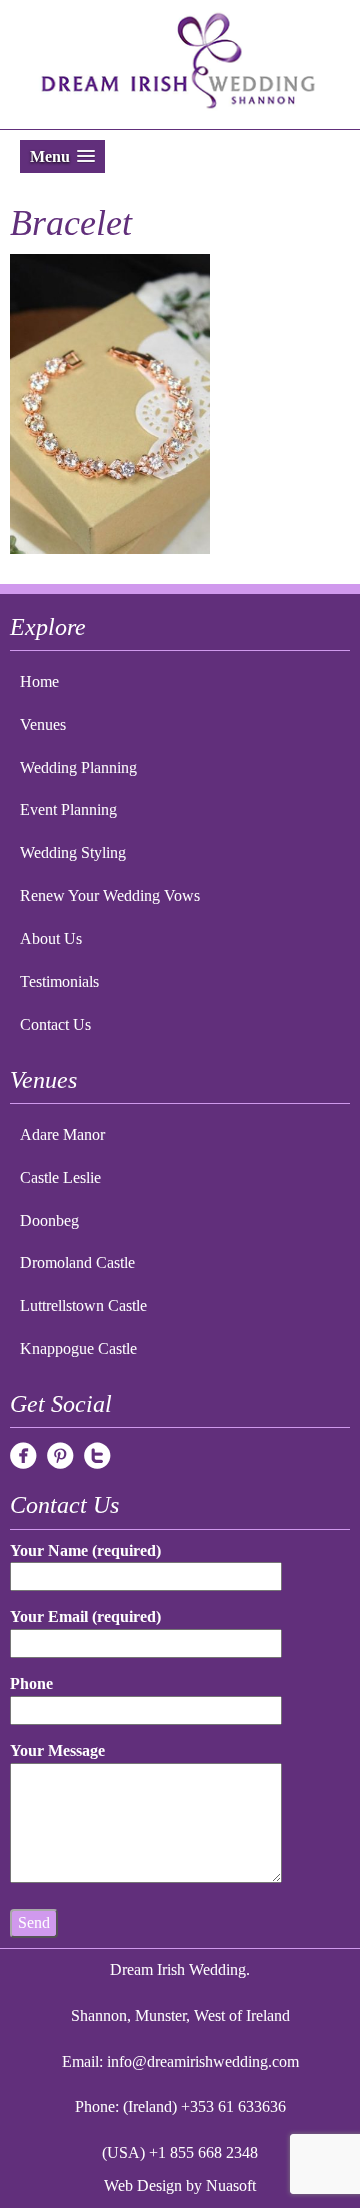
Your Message (57, 1750)
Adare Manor (62, 1134)
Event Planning (68, 809)
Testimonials (59, 981)
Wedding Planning (78, 767)
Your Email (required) (85, 1616)
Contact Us (55, 1024)
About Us (51, 938)
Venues (43, 724)
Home (39, 681)
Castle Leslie (60, 1177)
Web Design (143, 2185)
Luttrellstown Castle (83, 1305)
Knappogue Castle (78, 1348)
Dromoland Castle (77, 1262)
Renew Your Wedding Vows (110, 895)
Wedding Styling (73, 852)
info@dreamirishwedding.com (203, 2061)
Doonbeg (49, 1220)
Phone (31, 1683)
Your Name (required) (85, 1550)
